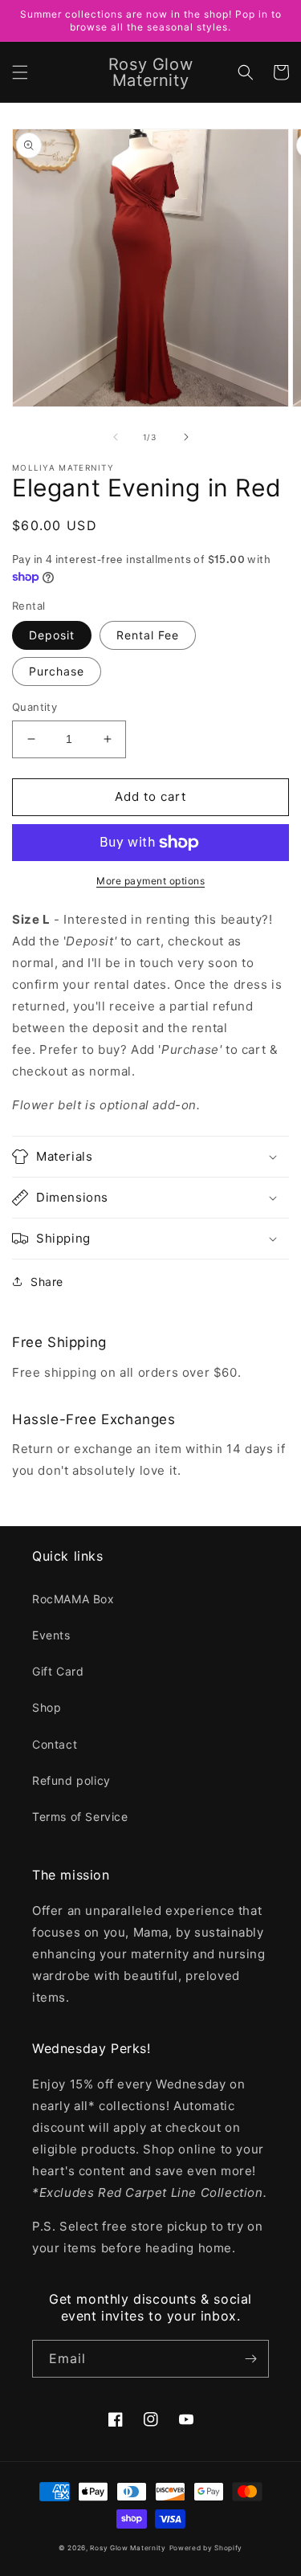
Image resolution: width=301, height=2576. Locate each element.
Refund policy (71, 1780)
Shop (47, 1707)
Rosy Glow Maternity (128, 2548)
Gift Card (58, 1671)
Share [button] (47, 1282)
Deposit (52, 635)
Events (51, 1635)
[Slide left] (116, 437)
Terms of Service (80, 1817)
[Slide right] (186, 437)
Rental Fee (148, 635)
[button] (20, 72)
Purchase (57, 671)
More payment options (150, 881)
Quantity (35, 707)
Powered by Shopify (206, 2548)
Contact (55, 1744)
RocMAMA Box (73, 1599)
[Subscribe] (250, 2359)
